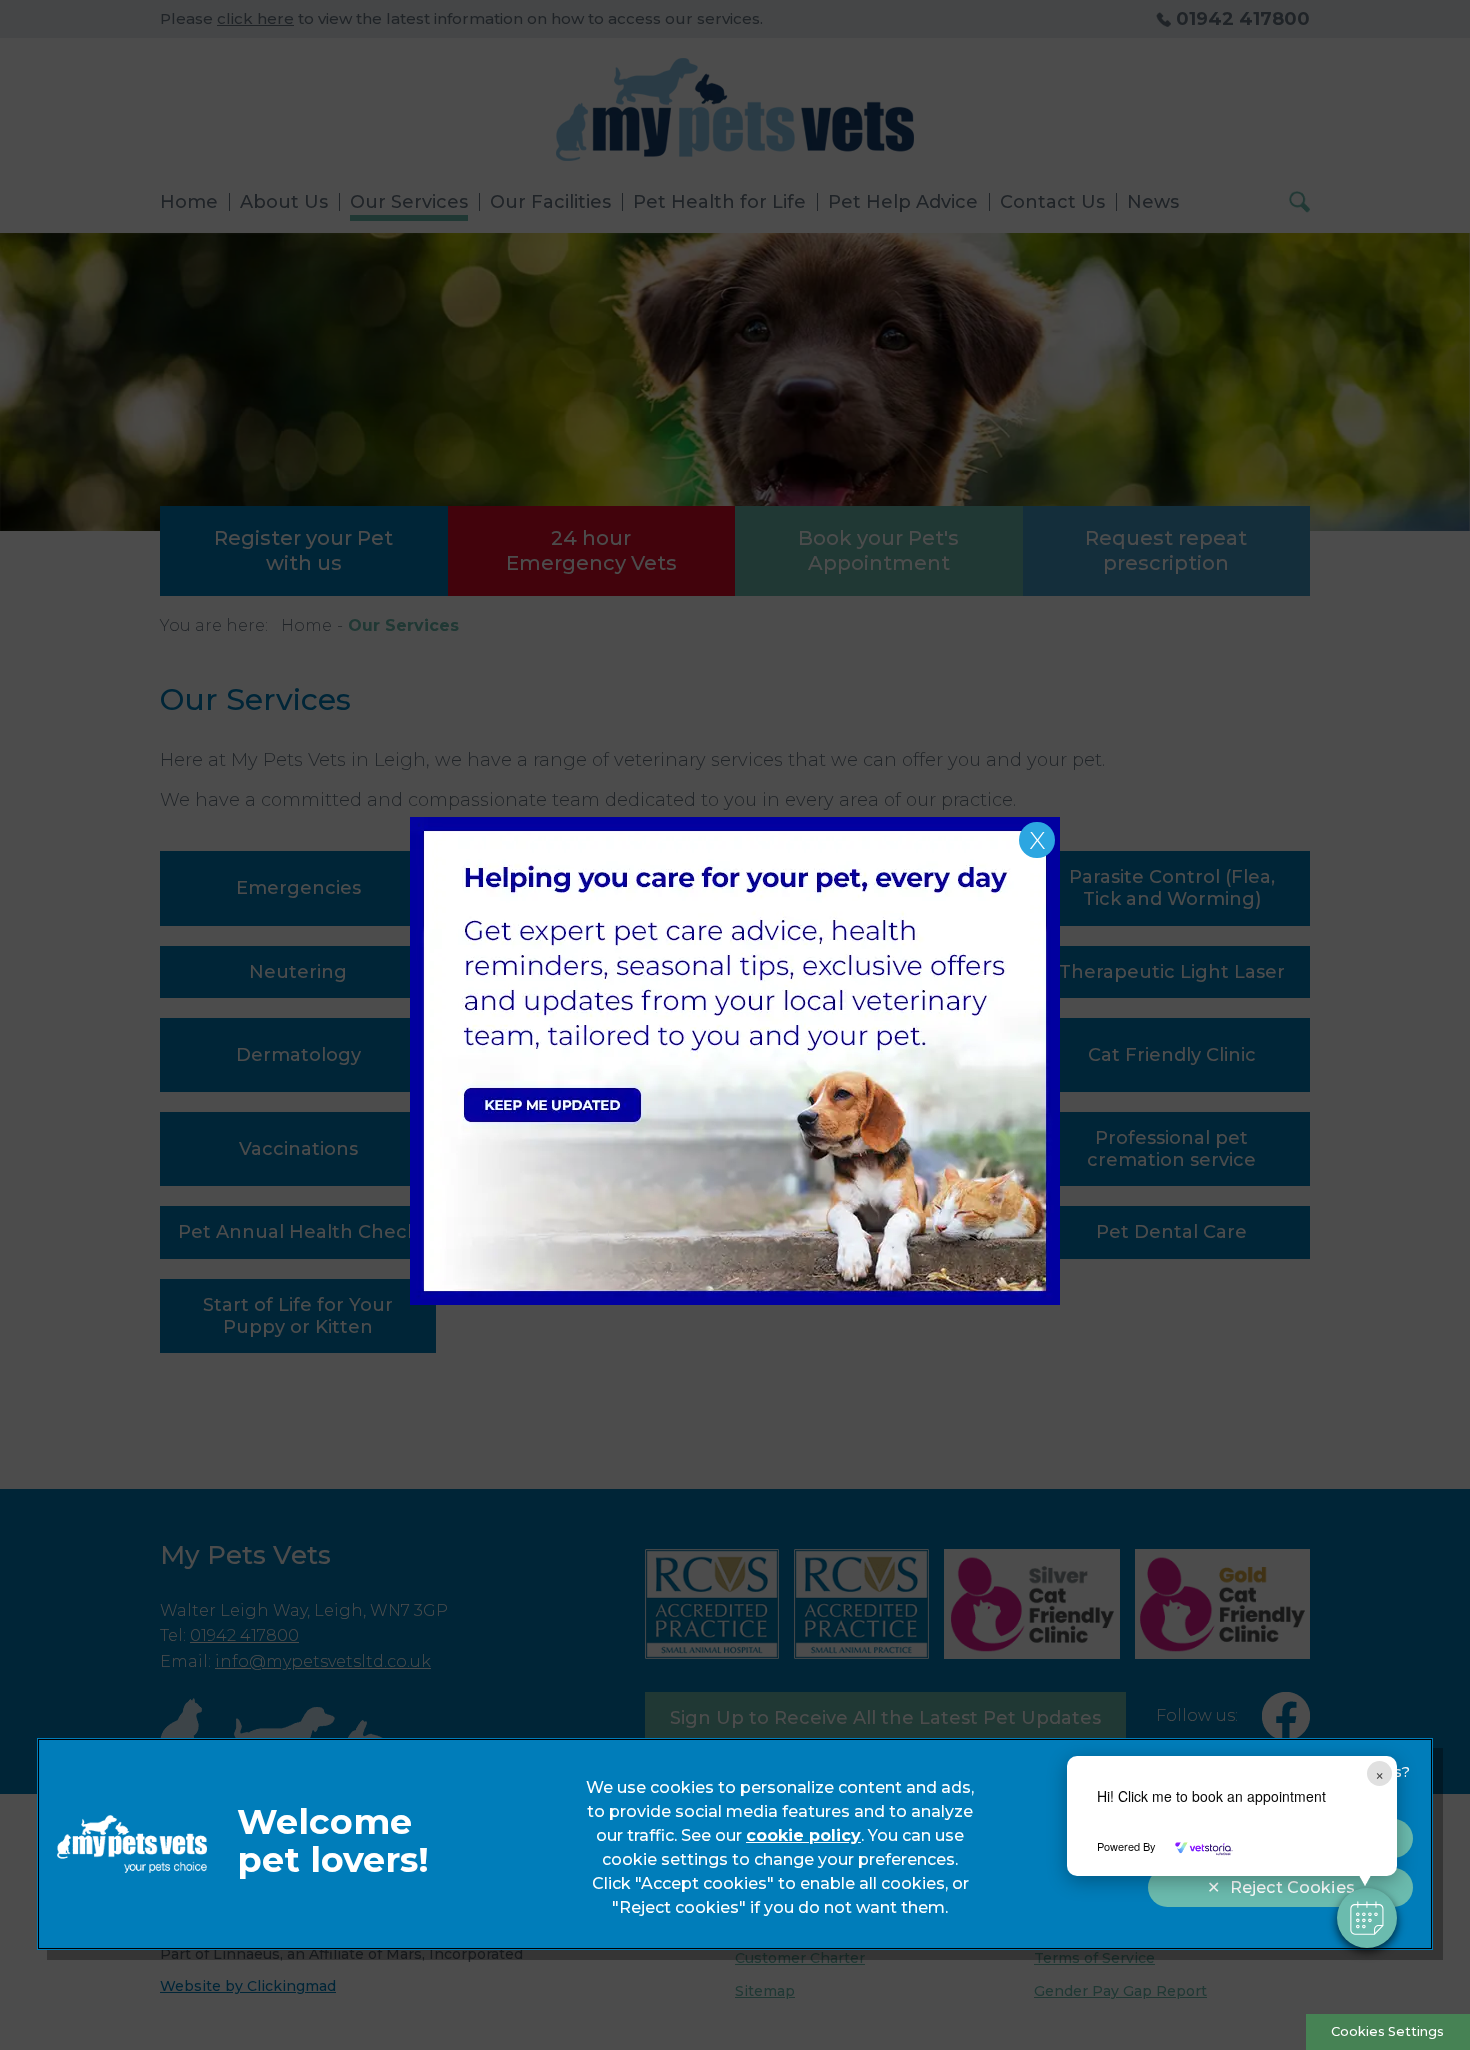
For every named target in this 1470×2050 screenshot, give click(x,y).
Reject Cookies (1292, 1887)
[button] (1367, 1918)
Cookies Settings (1387, 2031)
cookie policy (803, 1835)
